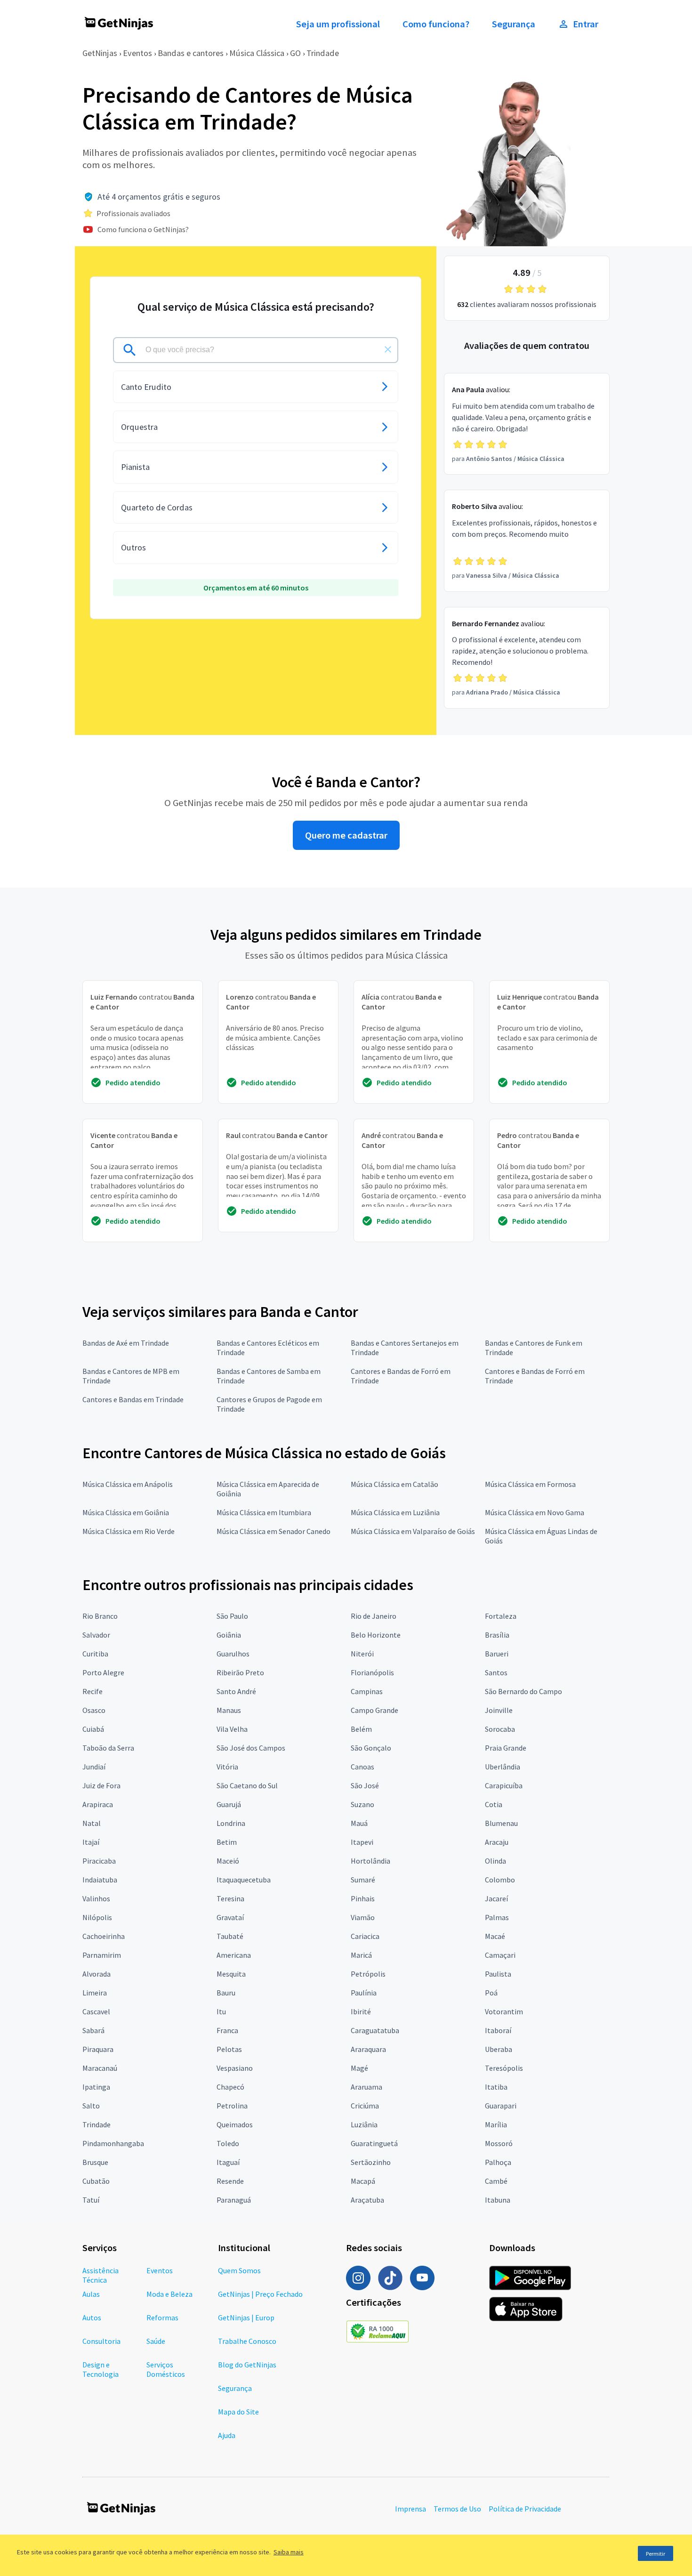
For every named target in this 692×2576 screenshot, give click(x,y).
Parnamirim (102, 1955)
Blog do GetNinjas (247, 2365)
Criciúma (365, 2106)
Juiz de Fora (101, 1785)
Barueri (497, 1654)
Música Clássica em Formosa (530, 1484)
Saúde (156, 2341)
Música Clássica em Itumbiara (264, 1512)
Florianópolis (372, 1672)
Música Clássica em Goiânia (126, 1512)
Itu (221, 2011)
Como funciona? (436, 24)
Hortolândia (370, 1861)
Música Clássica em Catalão (394, 1484)
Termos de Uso (457, 2509)
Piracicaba (99, 1861)
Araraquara (368, 2049)
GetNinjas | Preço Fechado (260, 2294)
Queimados (235, 2124)
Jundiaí (94, 1767)
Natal (92, 1823)
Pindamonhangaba (113, 2143)
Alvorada (97, 1974)
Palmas (497, 1917)
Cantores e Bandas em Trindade (133, 1399)
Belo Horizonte (376, 1635)
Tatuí (91, 2200)
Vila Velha (232, 1729)
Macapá (363, 2181)
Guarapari (501, 2106)
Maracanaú (100, 2068)
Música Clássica (257, 53)
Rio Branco (100, 1616)
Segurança (514, 24)
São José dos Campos (251, 1748)
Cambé (496, 2181)
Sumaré (363, 1880)
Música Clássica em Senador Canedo (274, 1531)
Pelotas (229, 2049)
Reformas (162, 2318)
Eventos (137, 53)
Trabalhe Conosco (247, 2341)
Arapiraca (98, 1804)
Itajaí (91, 1842)
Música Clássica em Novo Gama (535, 1512)
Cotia (494, 1804)
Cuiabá (93, 1729)
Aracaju (497, 1842)
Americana (234, 1955)
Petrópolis (368, 1974)
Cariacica (365, 1936)
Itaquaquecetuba (244, 1880)
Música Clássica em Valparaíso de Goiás (413, 1531)
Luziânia (364, 2124)
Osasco (94, 1710)
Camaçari (500, 1955)
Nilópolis (97, 1917)
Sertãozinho (371, 2162)
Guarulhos (233, 1654)
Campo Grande (374, 1710)
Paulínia (364, 1993)
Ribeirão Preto (240, 1672)
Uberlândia (503, 1767)
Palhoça (498, 2162)
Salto (91, 2106)
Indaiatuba (100, 1880)
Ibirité (361, 2011)
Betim (227, 1842)
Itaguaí (228, 2162)
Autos (92, 2318)
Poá (491, 1993)
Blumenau (501, 1823)
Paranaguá (234, 2200)
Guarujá (229, 1804)
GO (295, 53)
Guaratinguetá (374, 2143)
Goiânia (229, 1635)
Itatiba (496, 2087)
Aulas (91, 2294)
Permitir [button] (656, 2554)
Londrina (231, 1823)
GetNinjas (100, 53)
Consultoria (101, 2341)
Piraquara (98, 2049)
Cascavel (96, 2011)
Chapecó (230, 2087)
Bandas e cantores (191, 53)
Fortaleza (501, 1616)
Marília (496, 2124)
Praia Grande (506, 1748)
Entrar (586, 24)
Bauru (226, 1993)
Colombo (500, 1880)
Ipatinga (96, 2087)
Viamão (363, 1917)
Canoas (362, 1767)
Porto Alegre (103, 1672)
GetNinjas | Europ (246, 2318)
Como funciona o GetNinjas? (143, 229)
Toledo (228, 2143)
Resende (230, 2181)
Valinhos (96, 1898)
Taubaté (230, 1936)
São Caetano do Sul (247, 1785)
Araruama (366, 2087)
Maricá (361, 1955)
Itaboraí (498, 2030)
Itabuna (498, 2200)
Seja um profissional (338, 24)
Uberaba (499, 2049)
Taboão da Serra (108, 1748)
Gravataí (230, 1917)
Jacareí (496, 1898)
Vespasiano (235, 2068)
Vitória (227, 1767)
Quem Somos (239, 2270)
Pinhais (363, 1898)
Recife (93, 1691)
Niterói (362, 1654)
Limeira (95, 1993)
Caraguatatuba (375, 2030)
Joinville (499, 1710)
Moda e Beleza (169, 2294)
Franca (227, 2030)
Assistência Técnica (101, 2275)
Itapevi (362, 1842)
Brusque (95, 2162)
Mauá (359, 1823)
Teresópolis (504, 2068)
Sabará (93, 2030)
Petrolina (232, 2106)
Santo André (236, 1691)
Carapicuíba (504, 1785)
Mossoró (499, 2143)
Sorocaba (500, 1729)
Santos (496, 1672)
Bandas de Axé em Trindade (126, 1343)
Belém (361, 1729)
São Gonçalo (371, 1748)
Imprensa (410, 2509)
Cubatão (96, 2181)
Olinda (495, 1861)
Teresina (230, 1898)
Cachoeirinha (104, 1936)
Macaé (495, 1936)
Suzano (362, 1804)
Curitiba (95, 1654)
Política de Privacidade (525, 2509)
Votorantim (504, 2011)
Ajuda (227, 2435)
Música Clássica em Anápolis (128, 1484)
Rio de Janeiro (374, 1616)
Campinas (367, 1691)
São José (365, 1785)
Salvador (96, 1635)
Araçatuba (367, 2200)
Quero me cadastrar (346, 835)
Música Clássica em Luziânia (395, 1512)
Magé (359, 2068)
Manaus (229, 1710)
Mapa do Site (238, 2412)
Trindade (323, 53)
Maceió (228, 1861)
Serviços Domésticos (166, 2369)
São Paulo (232, 1616)
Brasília (497, 1635)
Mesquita (231, 1974)
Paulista (498, 1974)
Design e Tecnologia (101, 2369)
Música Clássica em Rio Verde (129, 1531)
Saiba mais (289, 2552)
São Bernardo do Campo (523, 1691)
